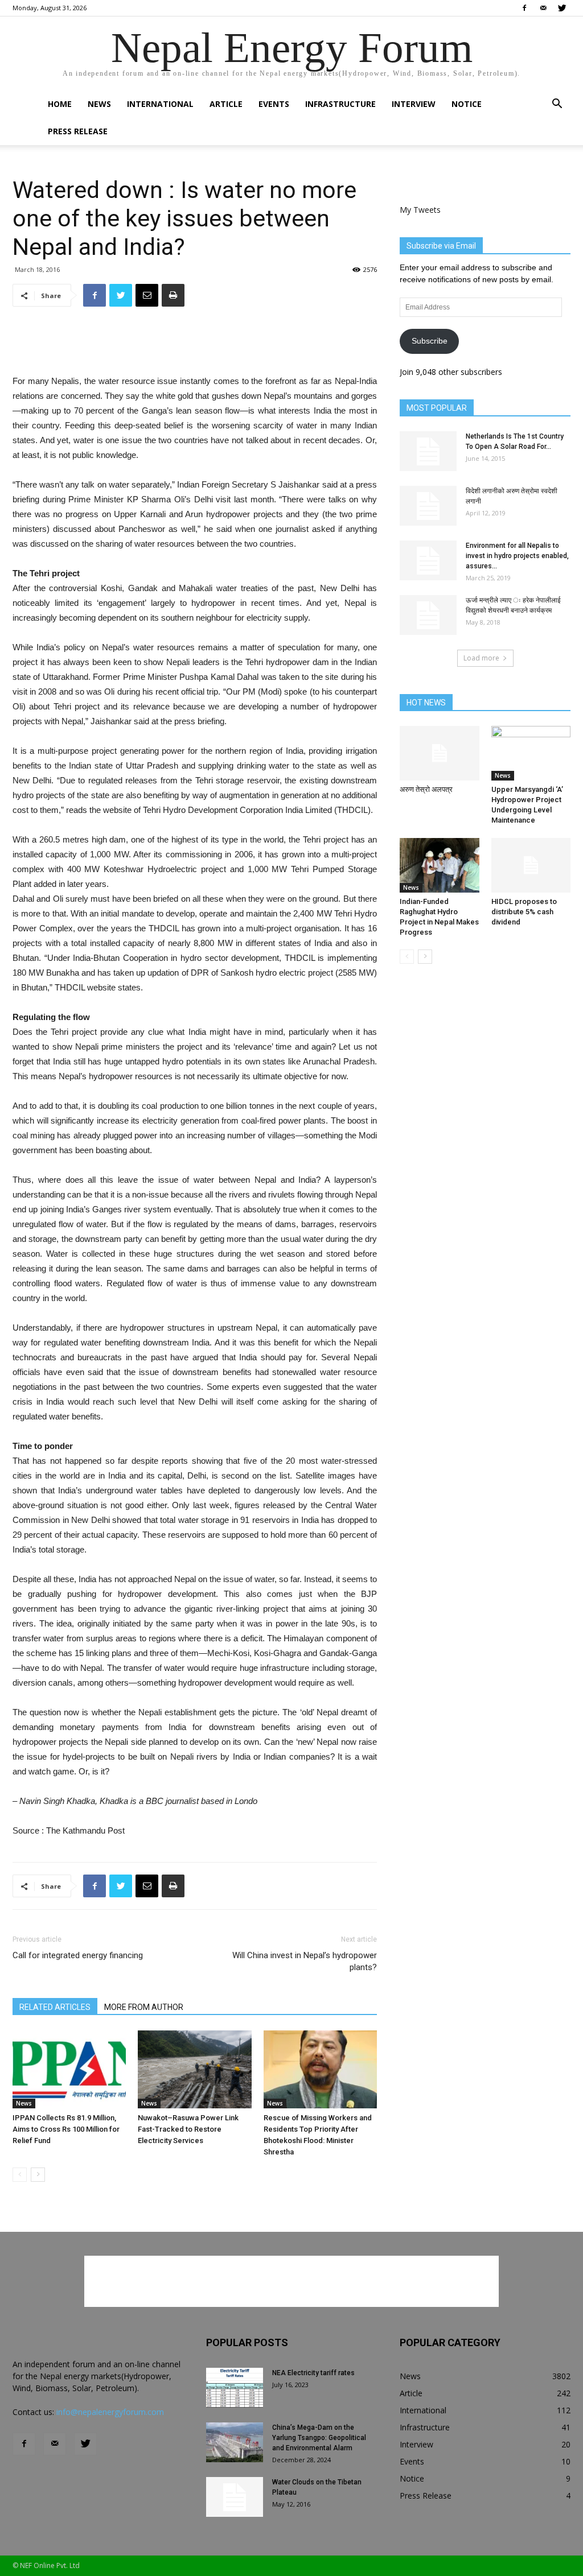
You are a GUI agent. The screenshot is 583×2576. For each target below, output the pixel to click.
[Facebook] (524, 8)
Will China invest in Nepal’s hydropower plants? (305, 1961)
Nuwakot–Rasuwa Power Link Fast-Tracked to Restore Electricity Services (188, 2129)
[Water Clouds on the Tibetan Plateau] (235, 2497)
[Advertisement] (195, 345)
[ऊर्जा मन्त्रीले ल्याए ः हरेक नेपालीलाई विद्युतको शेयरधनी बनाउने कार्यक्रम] (428, 615)
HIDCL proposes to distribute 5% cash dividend (524, 912)
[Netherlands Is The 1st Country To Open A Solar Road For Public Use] (428, 451)
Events (274, 104)
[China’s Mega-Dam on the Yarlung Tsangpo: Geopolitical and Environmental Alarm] (235, 2442)
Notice (467, 104)
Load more (481, 658)
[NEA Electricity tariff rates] (235, 2388)
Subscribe (430, 341)
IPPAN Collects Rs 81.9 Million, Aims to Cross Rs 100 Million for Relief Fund (66, 2129)
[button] (557, 105)
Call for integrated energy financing (78, 1955)
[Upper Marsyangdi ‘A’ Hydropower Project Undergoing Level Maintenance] (531, 753)
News (99, 104)
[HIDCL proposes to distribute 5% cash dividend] (531, 865)
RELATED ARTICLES (55, 2007)
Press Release (78, 131)
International (160, 104)
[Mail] (543, 8)
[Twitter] (562, 8)
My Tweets (420, 210)
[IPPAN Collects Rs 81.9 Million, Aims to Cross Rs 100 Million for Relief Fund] (69, 2069)
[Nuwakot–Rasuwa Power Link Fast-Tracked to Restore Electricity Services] (194, 2069)
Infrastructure (340, 104)
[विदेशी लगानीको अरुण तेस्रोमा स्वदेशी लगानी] (428, 506)
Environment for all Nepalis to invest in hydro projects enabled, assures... (517, 556)
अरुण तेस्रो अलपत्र (426, 789)
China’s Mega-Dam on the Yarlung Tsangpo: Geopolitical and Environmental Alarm (319, 2438)
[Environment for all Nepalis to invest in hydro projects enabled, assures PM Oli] (428, 560)
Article (226, 104)
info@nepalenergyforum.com (110, 2412)
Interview (414, 104)
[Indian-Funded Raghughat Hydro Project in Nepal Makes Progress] (440, 865)
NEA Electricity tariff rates (313, 2373)
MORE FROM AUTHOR (144, 2007)
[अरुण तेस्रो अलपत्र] (440, 753)
